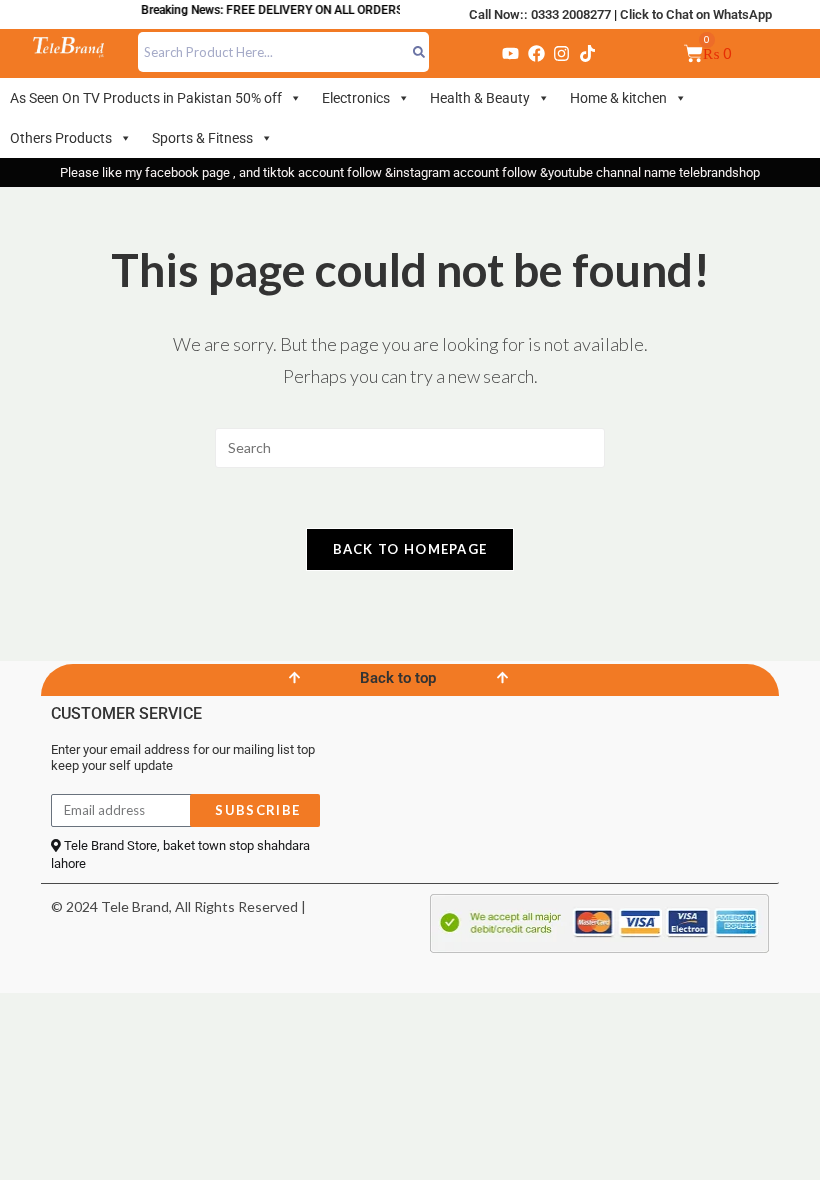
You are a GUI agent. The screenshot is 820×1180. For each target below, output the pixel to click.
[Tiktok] (587, 53)
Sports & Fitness (202, 138)
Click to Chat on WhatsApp (696, 14)
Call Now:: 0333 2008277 (540, 14)
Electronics (356, 98)
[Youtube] (511, 53)
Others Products (61, 138)
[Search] (419, 52)
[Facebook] (536, 53)
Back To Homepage (410, 549)
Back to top (398, 678)
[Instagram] (562, 53)
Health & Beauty (480, 98)
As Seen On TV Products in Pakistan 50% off (146, 98)
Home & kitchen (618, 98)
